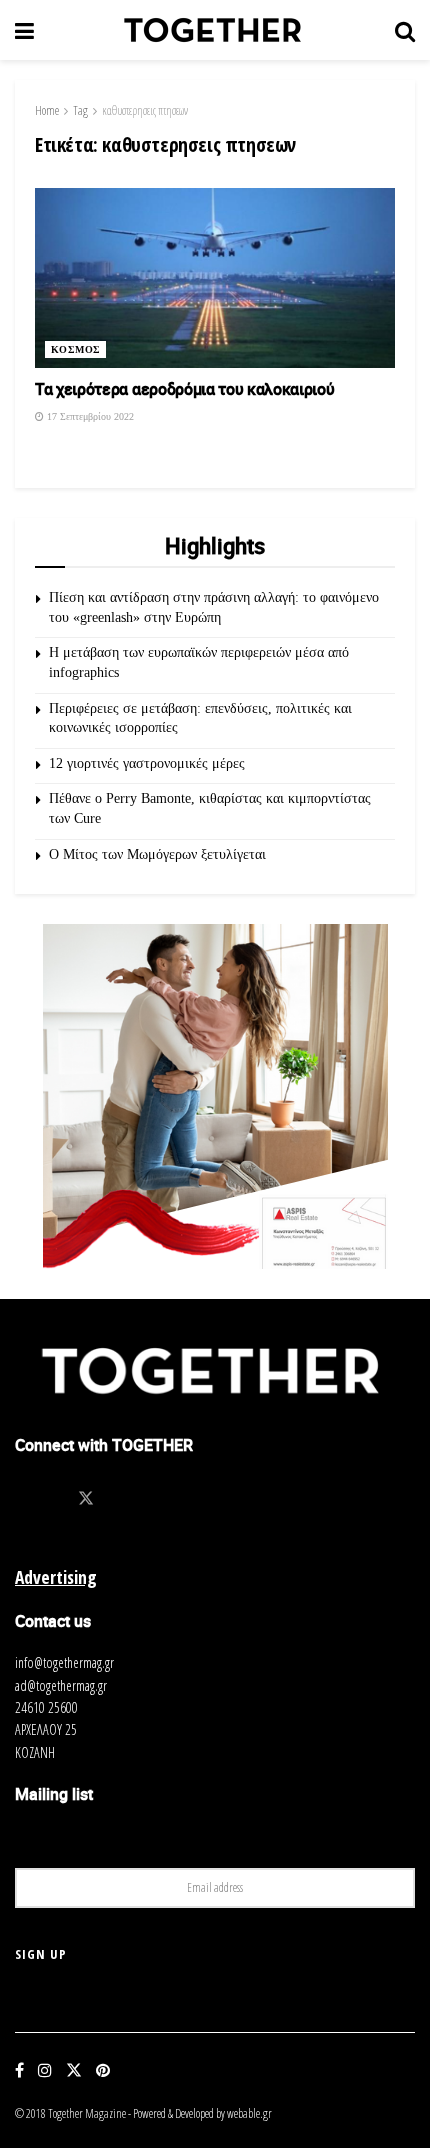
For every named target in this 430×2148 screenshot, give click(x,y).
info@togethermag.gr (64, 1662)
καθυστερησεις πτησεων (145, 110)
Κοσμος (75, 349)
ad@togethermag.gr (61, 1685)
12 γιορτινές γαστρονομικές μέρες (147, 763)
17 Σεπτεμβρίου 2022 (89, 416)
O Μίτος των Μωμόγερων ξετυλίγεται (157, 854)
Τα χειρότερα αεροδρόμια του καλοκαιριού (185, 389)
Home (47, 110)
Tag (80, 110)
